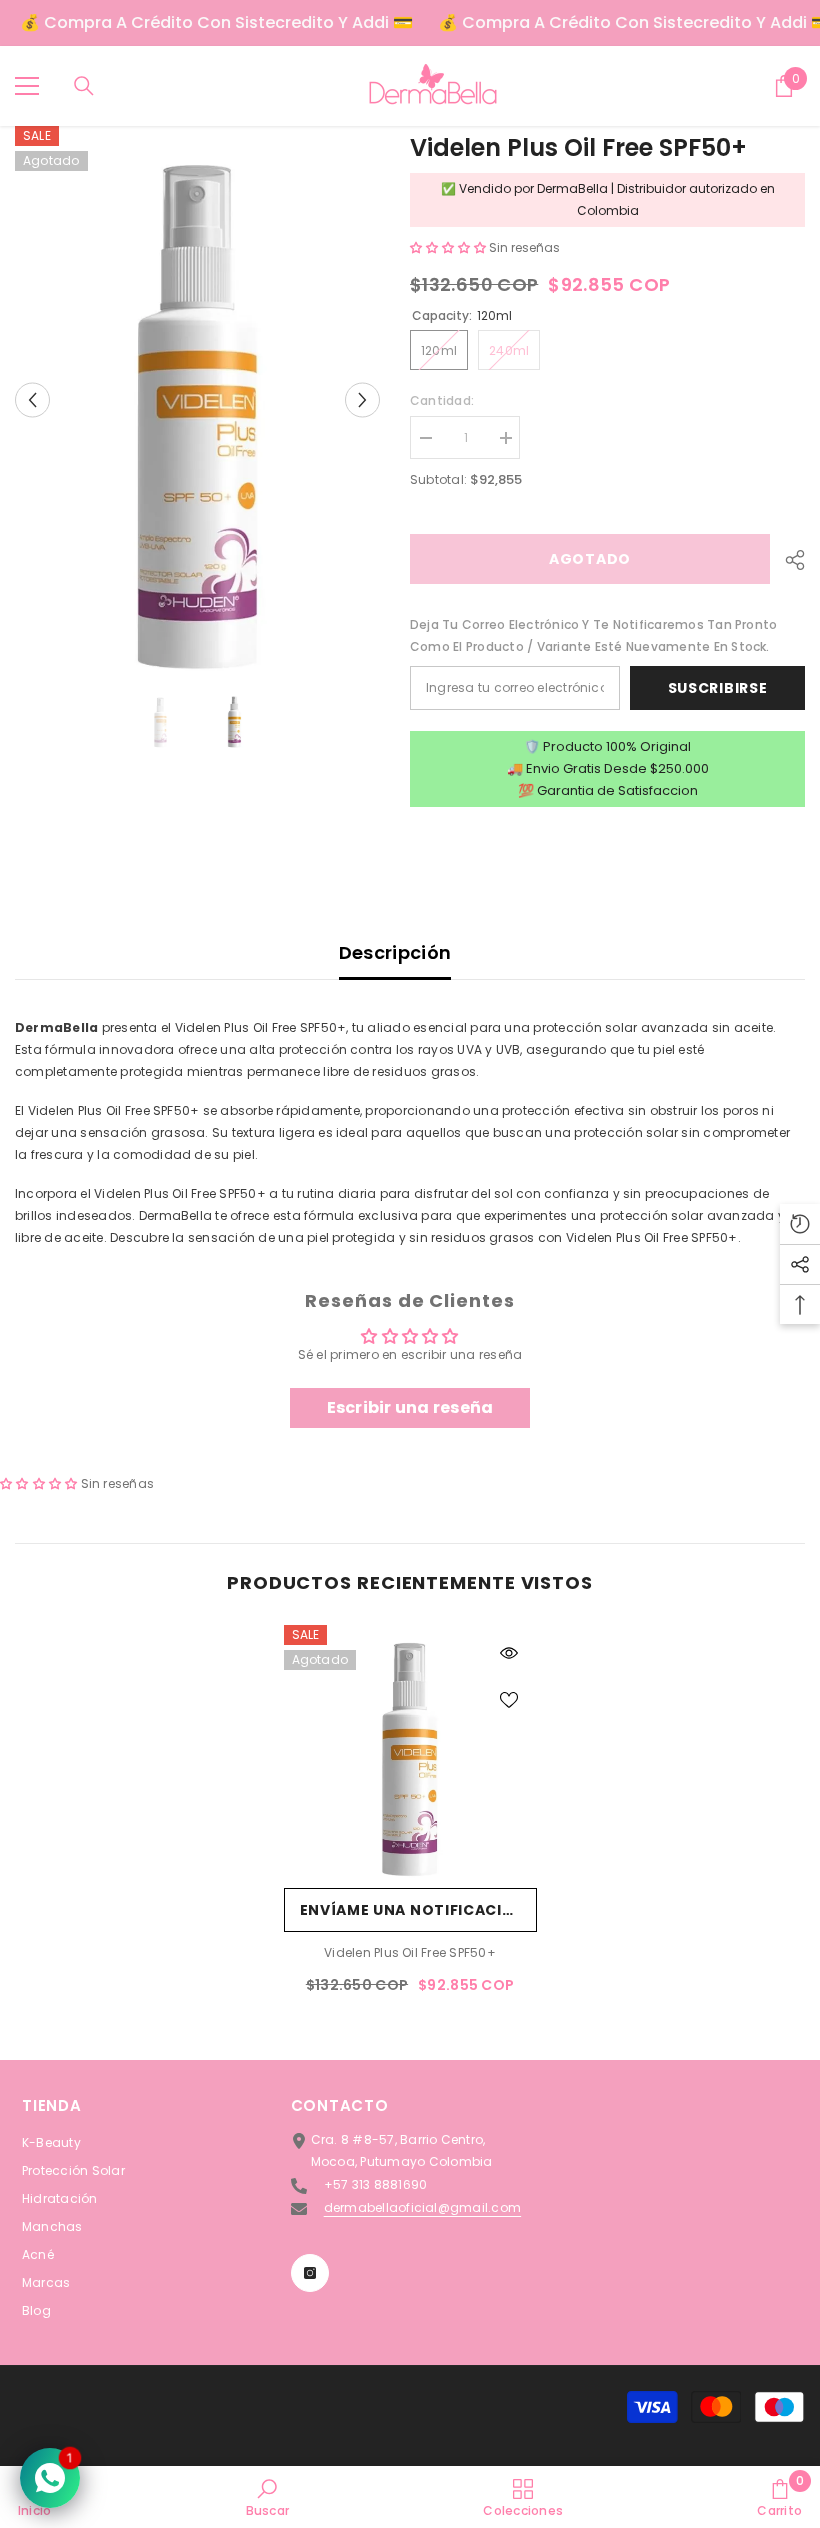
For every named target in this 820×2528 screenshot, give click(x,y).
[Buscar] (84, 86)
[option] (197, 400)
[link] (267, 2497)
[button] (32, 399)
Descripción (395, 952)
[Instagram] (310, 2273)
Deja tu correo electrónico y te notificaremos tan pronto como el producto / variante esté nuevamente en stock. (593, 635)
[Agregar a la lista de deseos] (509, 1699)
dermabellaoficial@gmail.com (422, 2207)
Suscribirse (718, 688)
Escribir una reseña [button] (410, 1407)
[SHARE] (787, 560)
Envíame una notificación (413, 1910)
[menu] (27, 86)
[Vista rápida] (509, 1653)
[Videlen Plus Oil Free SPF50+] (410, 1751)
